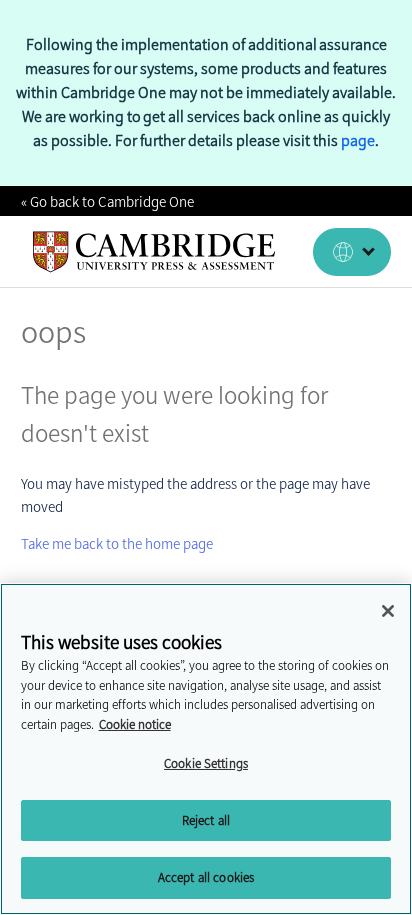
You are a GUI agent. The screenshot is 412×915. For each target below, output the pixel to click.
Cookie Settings (206, 763)
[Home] (154, 252)
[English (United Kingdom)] (352, 252)
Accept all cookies (206, 877)
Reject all (206, 820)
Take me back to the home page (117, 544)
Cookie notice (135, 724)
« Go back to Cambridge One (107, 202)
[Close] (388, 611)
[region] (206, 749)
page (358, 140)
